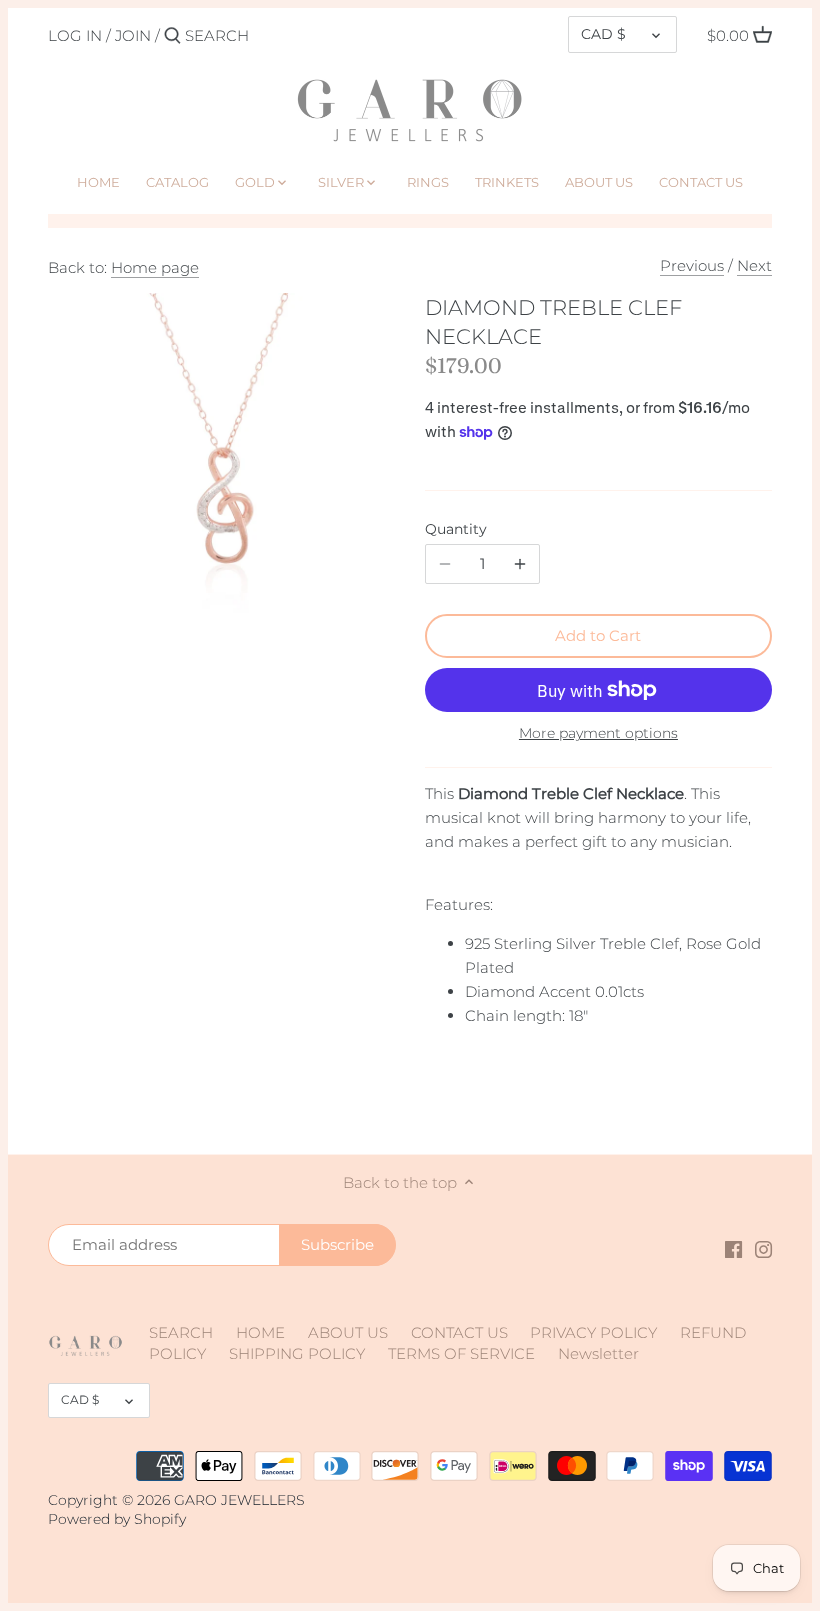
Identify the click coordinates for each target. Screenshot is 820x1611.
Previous (692, 265)
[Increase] (520, 564)
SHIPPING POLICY (297, 1353)
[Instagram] (763, 1247)
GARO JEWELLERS (239, 1500)
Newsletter (598, 1353)
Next (754, 265)
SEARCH (181, 1332)
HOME (260, 1332)
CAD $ (603, 34)
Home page (155, 267)
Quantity (456, 529)
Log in (75, 35)
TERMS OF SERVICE (461, 1353)
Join (133, 35)
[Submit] (172, 36)
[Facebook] (733, 1247)
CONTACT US (459, 1332)
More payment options (598, 733)
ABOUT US (348, 1332)
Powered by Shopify (117, 1519)
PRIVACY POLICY (593, 1332)
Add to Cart (598, 635)
